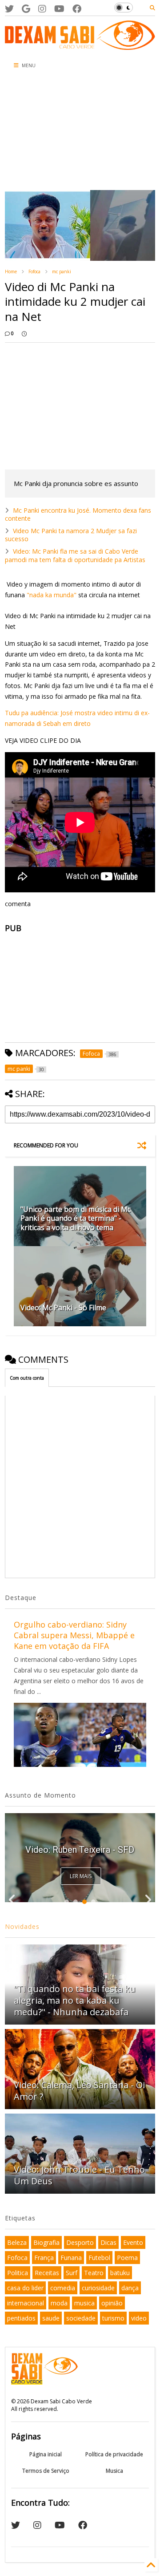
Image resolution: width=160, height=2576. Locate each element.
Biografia (46, 2242)
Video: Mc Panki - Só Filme (63, 1308)
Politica (18, 2273)
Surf (72, 2273)
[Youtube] (59, 9)
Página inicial (46, 2454)
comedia (63, 2288)
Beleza (17, 2242)
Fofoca (34, 271)
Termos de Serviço (46, 2471)
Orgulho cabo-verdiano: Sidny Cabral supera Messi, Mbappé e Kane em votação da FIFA (74, 1635)
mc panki (62, 271)
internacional (26, 2303)
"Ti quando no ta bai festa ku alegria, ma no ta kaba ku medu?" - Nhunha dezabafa (75, 2000)
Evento (133, 2242)
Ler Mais (81, 1876)
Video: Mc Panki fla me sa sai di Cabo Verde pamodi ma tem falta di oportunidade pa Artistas (75, 555)
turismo (113, 2318)
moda (59, 2303)
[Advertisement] (51, 132)
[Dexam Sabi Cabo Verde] (80, 45)
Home (11, 271)
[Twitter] (9, 9)
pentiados (21, 2318)
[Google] (26, 9)
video (139, 2318)
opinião (112, 2303)
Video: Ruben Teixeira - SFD (80, 1850)
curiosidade (98, 2288)
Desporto (80, 2242)
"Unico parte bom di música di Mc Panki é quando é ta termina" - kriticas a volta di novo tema (76, 1219)
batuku (120, 2273)
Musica (114, 2471)
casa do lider (25, 2288)
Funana (71, 2258)
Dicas (108, 2242)
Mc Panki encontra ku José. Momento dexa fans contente (78, 514)
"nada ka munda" (52, 595)
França (44, 2258)
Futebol (99, 2258)
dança (130, 2288)
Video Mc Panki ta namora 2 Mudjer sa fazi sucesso (71, 535)
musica (84, 2303)
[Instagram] (42, 9)
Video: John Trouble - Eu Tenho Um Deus (79, 2175)
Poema (127, 2258)
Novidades (22, 1926)
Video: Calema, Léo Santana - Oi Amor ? (79, 2091)
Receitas (47, 2273)
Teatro (94, 2273)
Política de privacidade (114, 2454)
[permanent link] (24, 333)
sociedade (81, 2318)
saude (51, 2318)
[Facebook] (77, 9)
